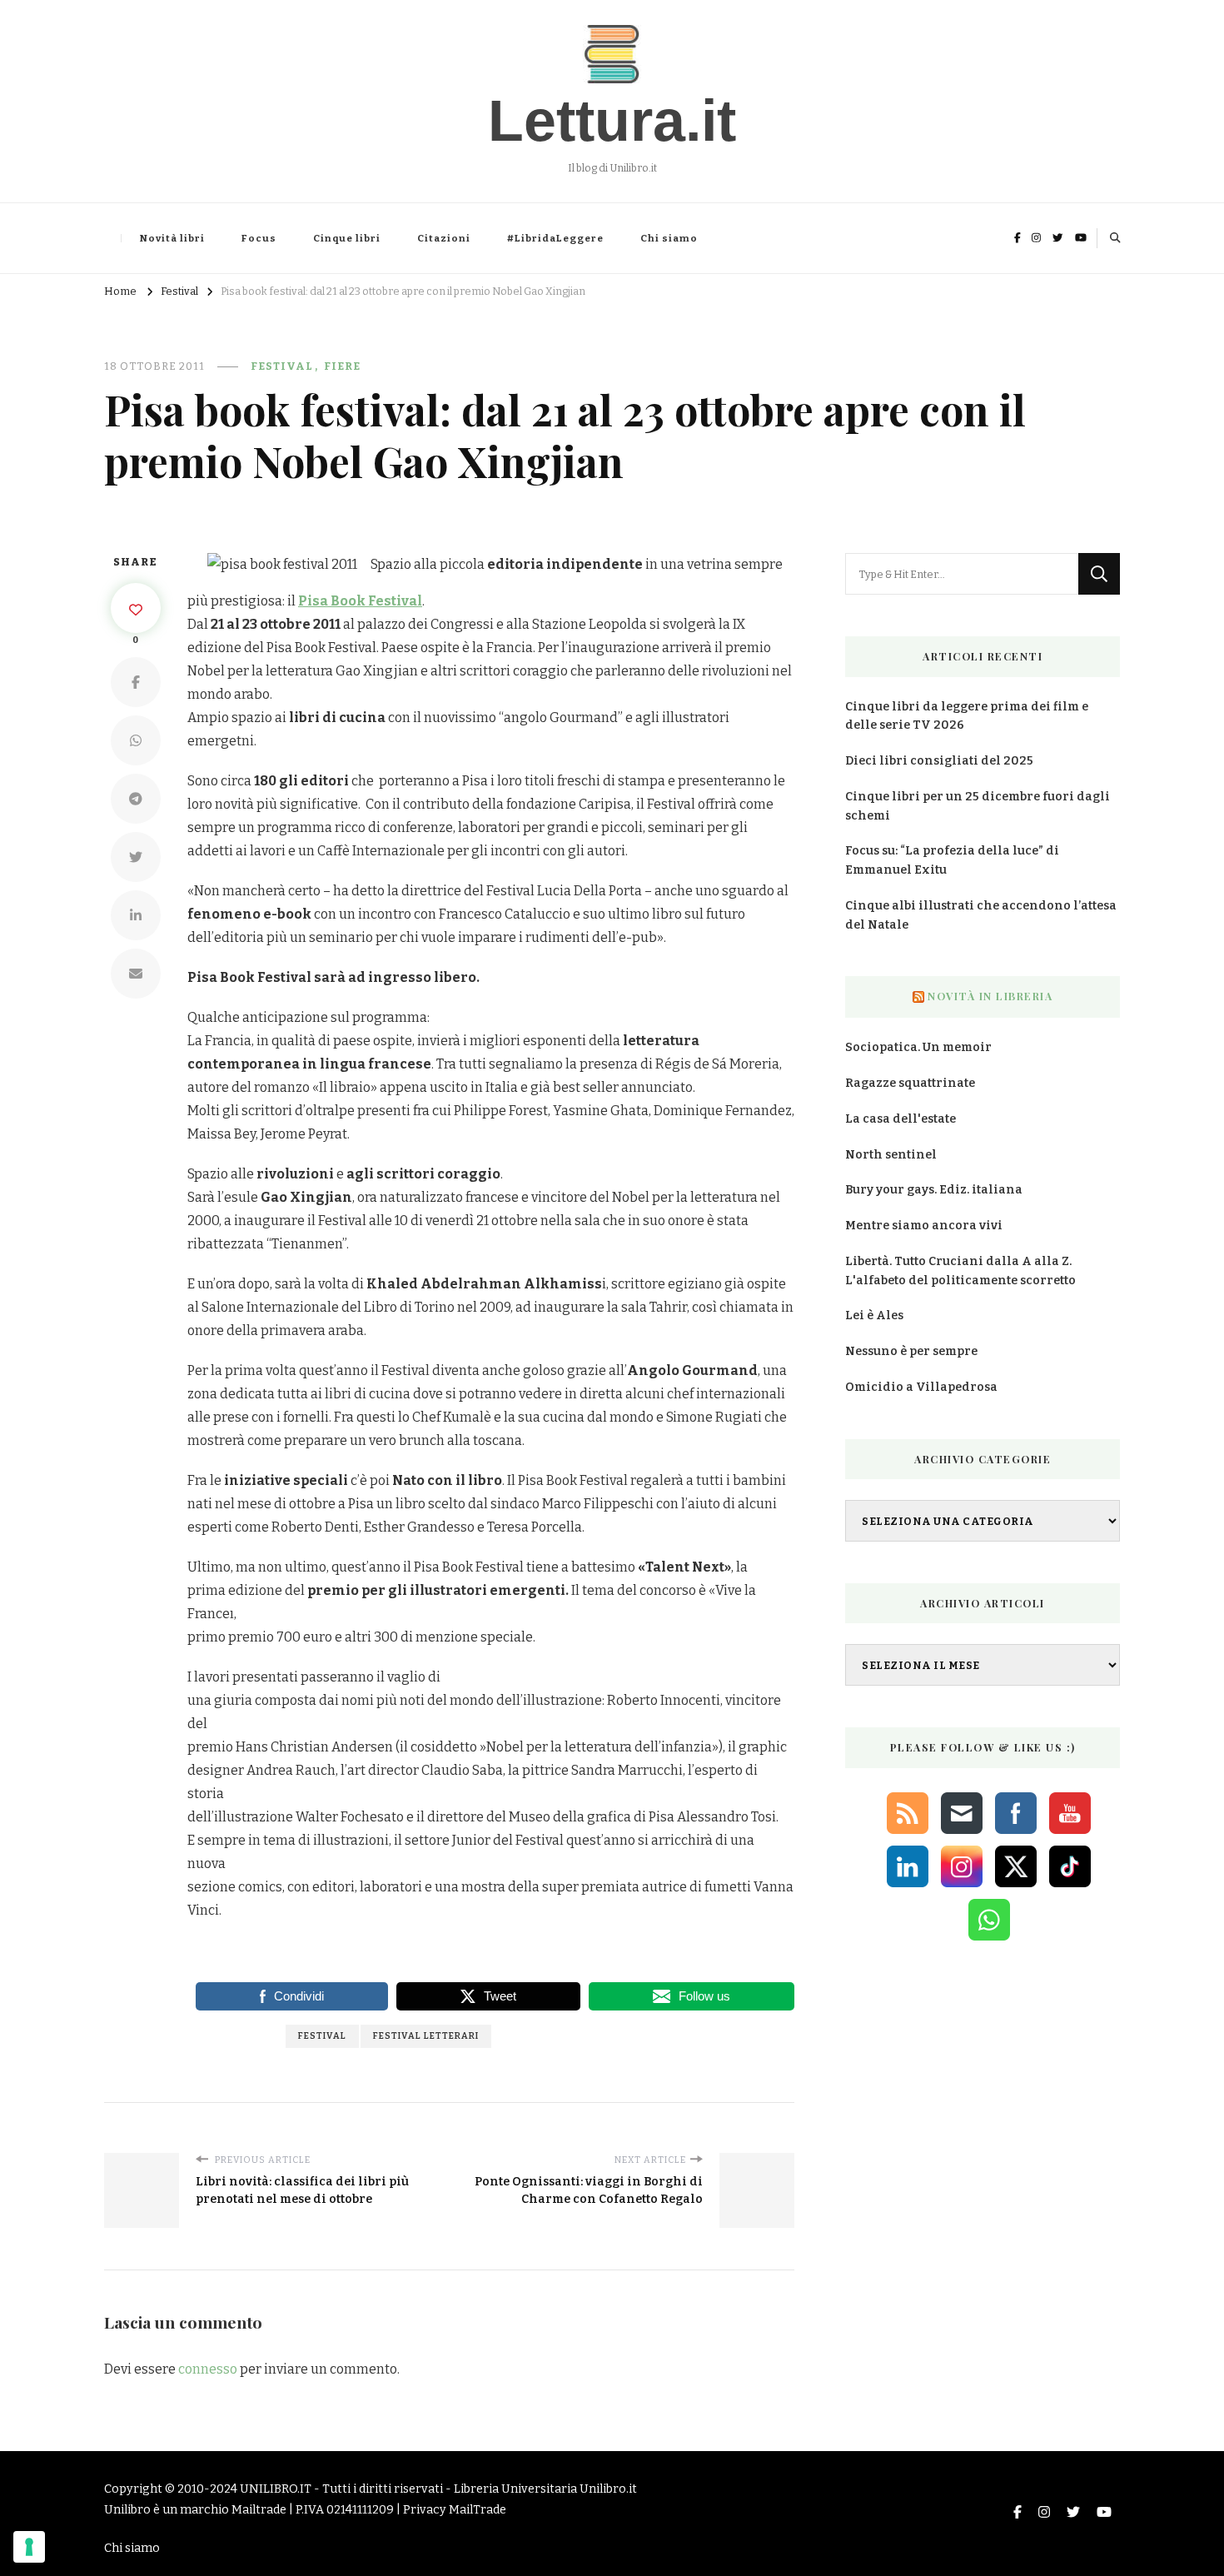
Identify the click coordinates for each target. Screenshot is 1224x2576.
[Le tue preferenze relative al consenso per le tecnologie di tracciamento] (29, 2547)
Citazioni (444, 238)
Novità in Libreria (990, 996)
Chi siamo (669, 238)
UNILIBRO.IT (276, 2489)
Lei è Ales (874, 1315)
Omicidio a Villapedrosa (921, 1387)
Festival (282, 366)
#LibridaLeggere (555, 238)
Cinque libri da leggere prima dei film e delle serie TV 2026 (967, 716)
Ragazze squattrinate (910, 1083)
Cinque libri (347, 238)
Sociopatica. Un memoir (918, 1047)
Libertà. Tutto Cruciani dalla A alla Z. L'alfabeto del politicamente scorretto (960, 1271)
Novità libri (172, 238)
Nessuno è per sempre (911, 1351)
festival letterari (426, 2036)
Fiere (342, 366)
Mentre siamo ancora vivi (924, 1226)
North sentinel (891, 1155)
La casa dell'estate (901, 1119)
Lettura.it (612, 121)
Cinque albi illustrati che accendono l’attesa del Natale (981, 915)
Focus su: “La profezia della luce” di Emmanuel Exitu (952, 860)
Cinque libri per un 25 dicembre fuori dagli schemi (978, 806)
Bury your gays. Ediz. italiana (934, 1190)
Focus (259, 238)
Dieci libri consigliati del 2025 (939, 761)
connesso (208, 2369)
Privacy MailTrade (455, 2510)
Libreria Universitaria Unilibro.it (545, 2489)
